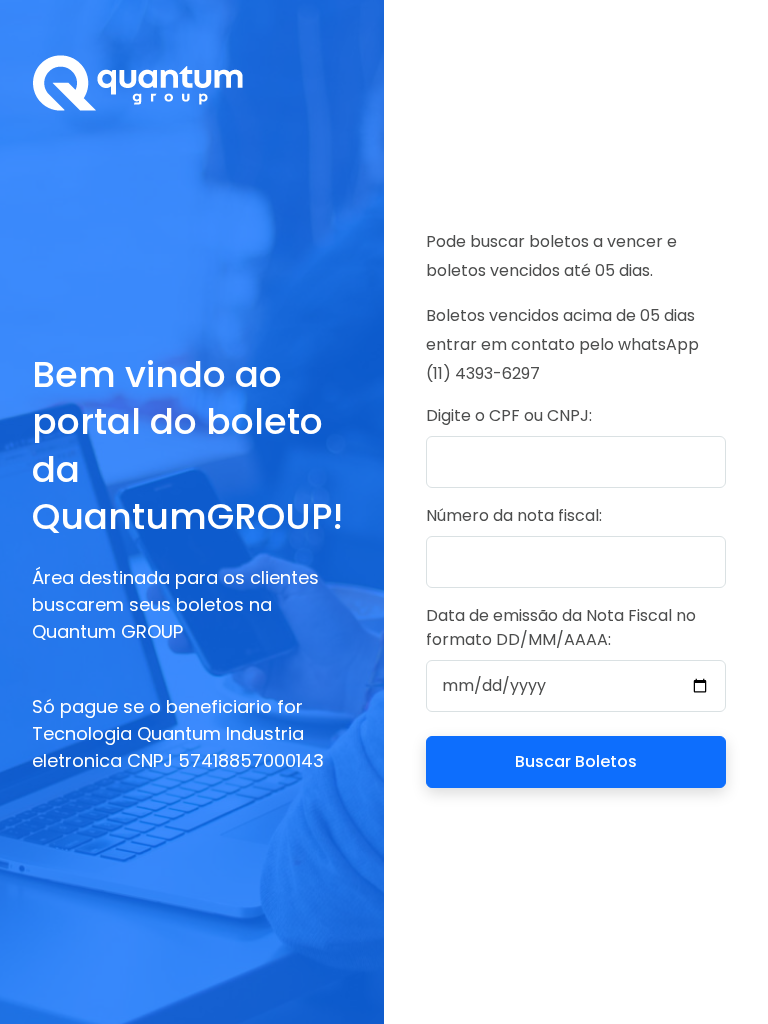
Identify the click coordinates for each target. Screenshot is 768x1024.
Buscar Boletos (576, 761)
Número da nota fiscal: (514, 515)
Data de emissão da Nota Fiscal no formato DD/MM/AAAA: (561, 627)
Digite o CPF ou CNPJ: (509, 415)
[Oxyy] (192, 82)
